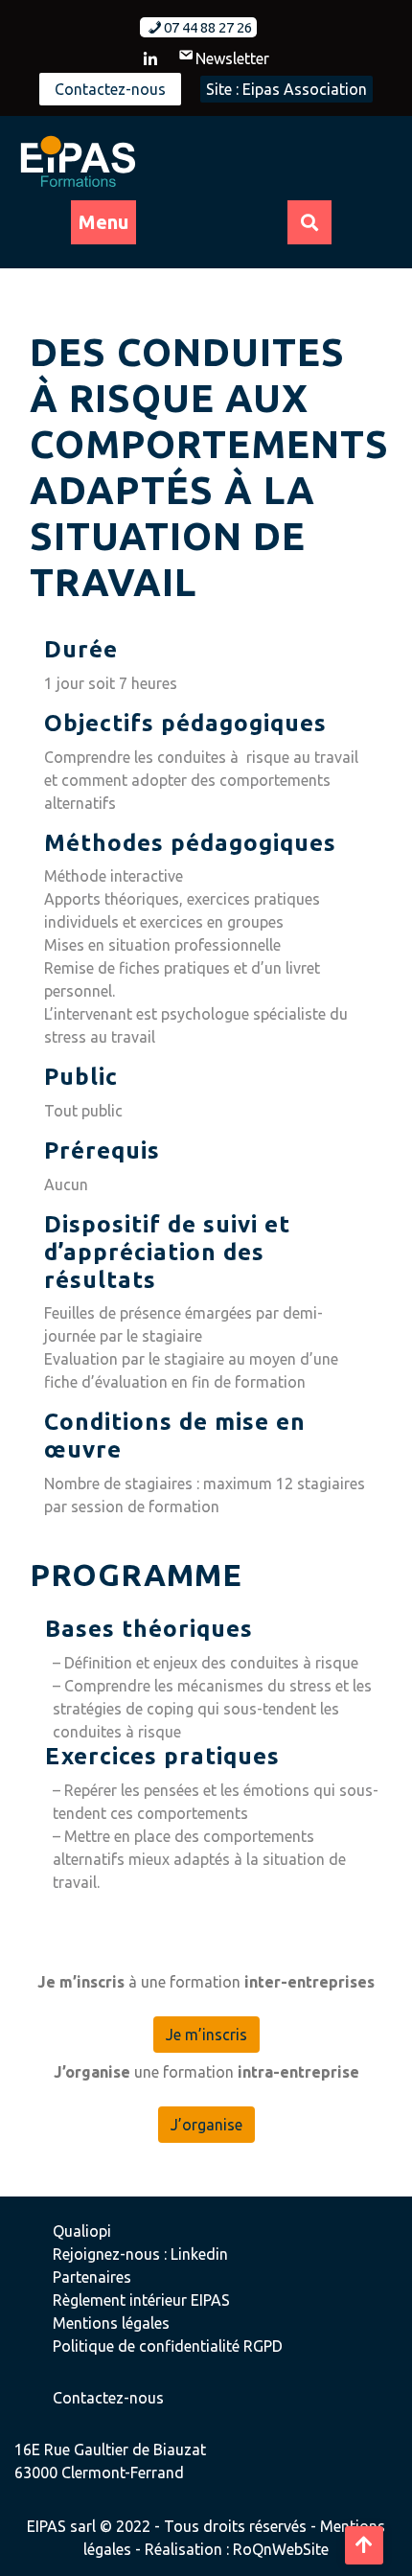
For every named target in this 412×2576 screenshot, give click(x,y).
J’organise (206, 2125)
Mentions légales (111, 2323)
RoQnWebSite (281, 2549)
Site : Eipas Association (286, 89)
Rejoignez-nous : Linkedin (140, 2254)
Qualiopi (82, 2231)
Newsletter (232, 58)
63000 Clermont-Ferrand (99, 2472)
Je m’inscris (206, 2035)
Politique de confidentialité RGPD (168, 2346)
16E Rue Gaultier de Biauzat (110, 2449)
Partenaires (92, 2277)
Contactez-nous (110, 89)
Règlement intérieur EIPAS (141, 2300)
